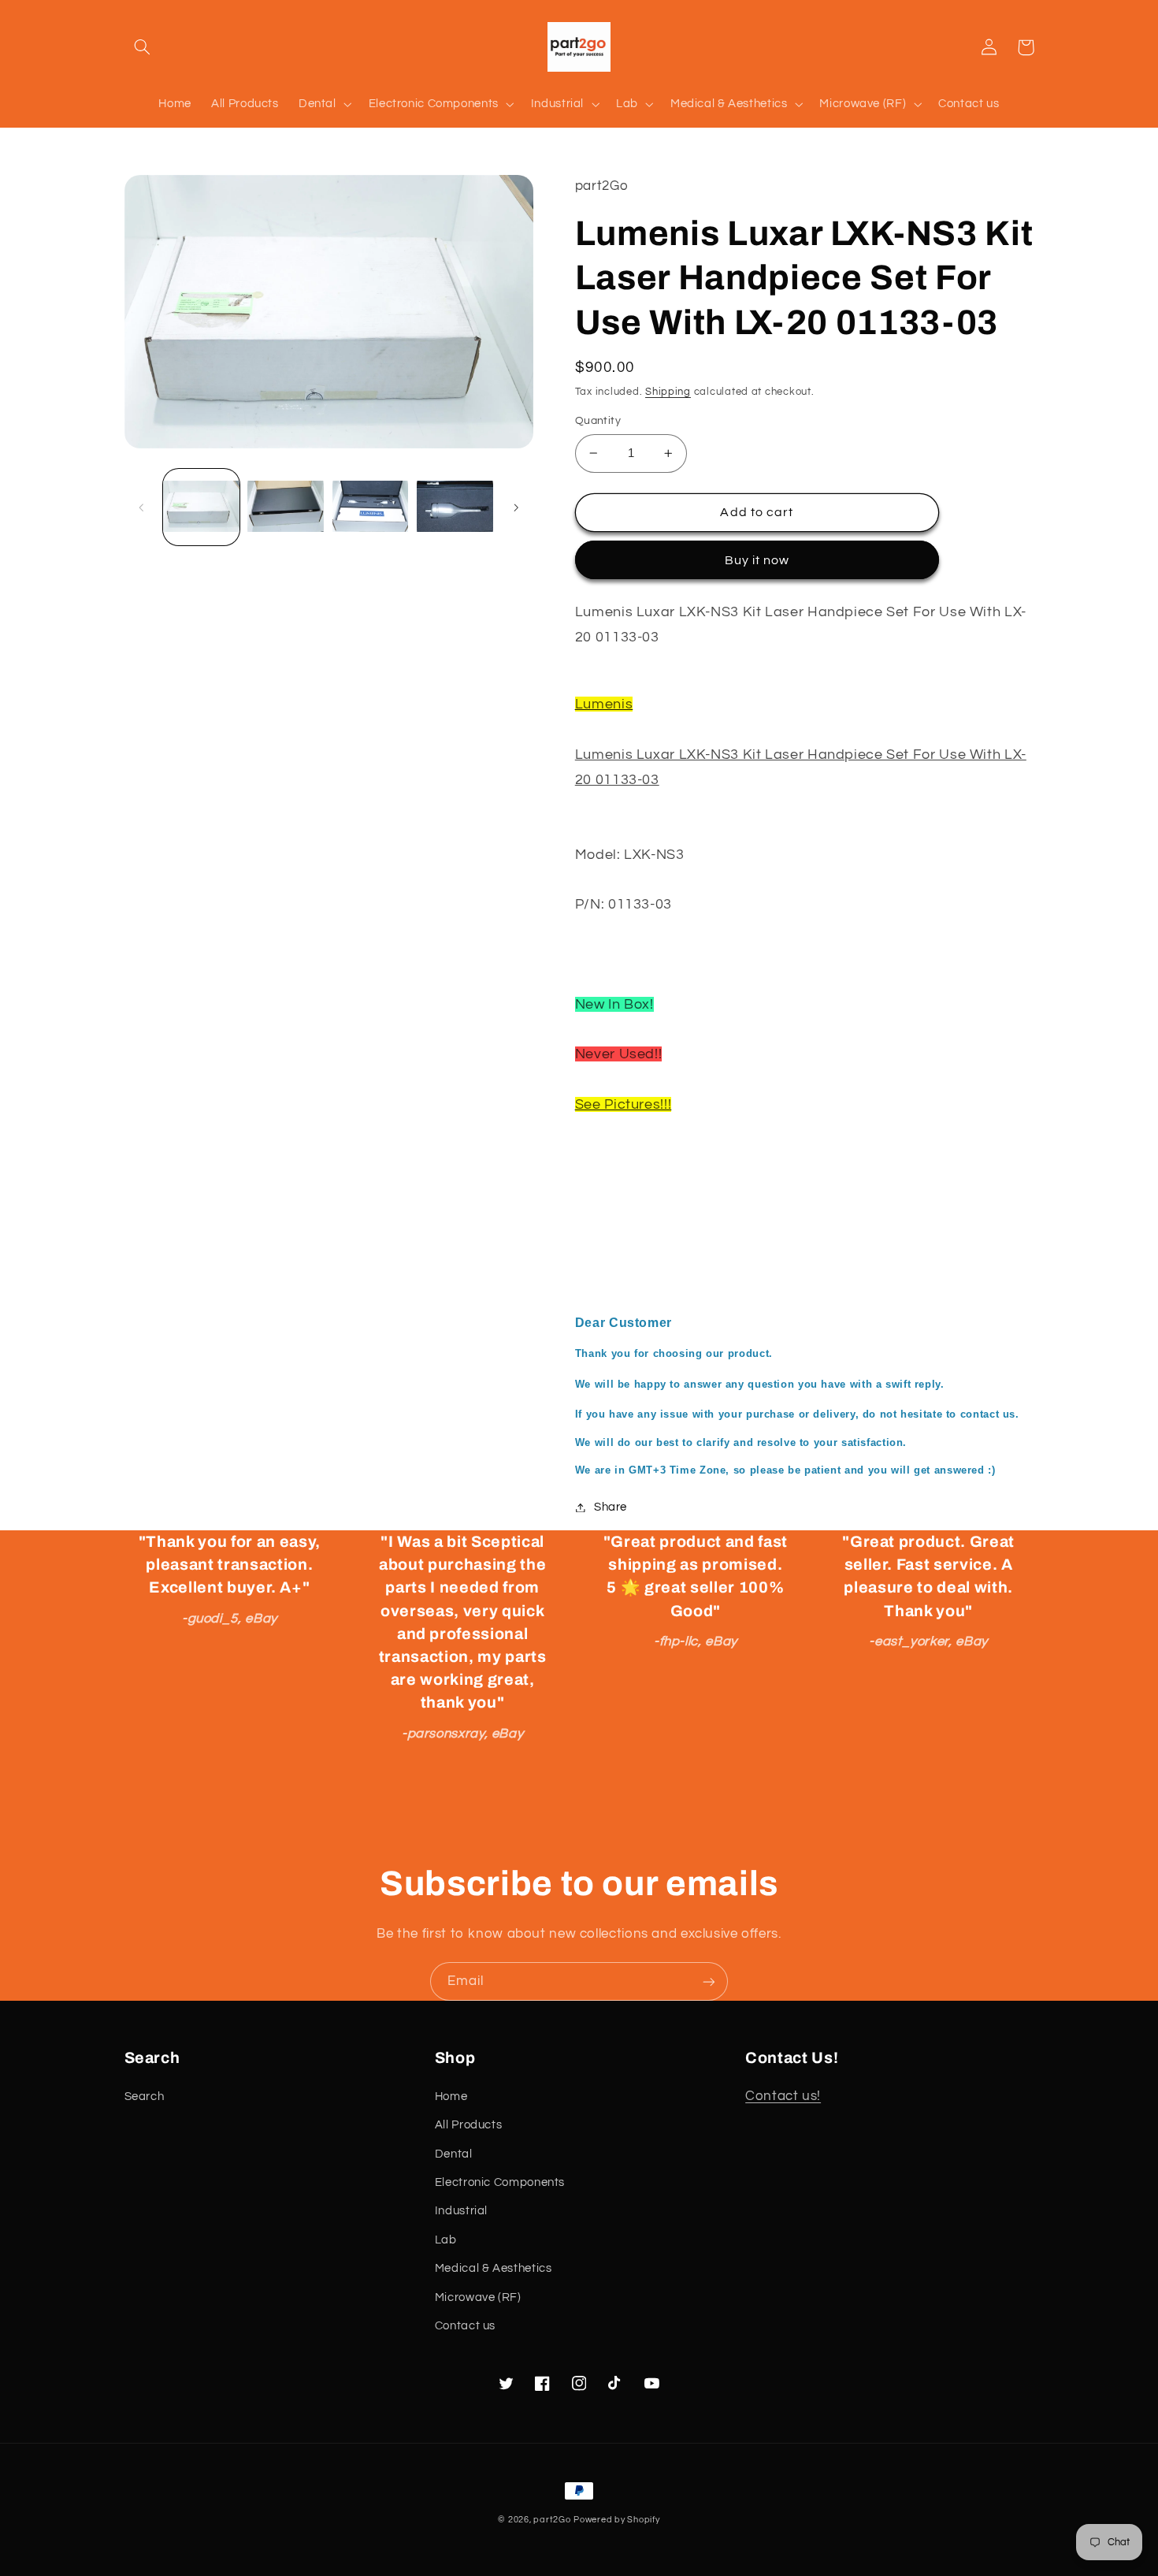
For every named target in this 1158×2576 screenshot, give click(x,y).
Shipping (668, 392)
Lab (446, 2240)
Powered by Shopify (616, 2520)
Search (145, 2096)
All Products (469, 2125)
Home (451, 2096)
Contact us (465, 2326)
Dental (454, 2154)
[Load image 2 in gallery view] (286, 507)
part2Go (552, 2520)
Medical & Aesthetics (494, 2268)
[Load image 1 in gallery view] (201, 507)
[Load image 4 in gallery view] (455, 507)
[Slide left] (142, 507)
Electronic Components (500, 2182)
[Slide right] (516, 507)
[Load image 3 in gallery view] (371, 507)
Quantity (598, 421)
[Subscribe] (709, 1981)
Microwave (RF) (478, 2297)
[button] (143, 47)
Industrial (461, 2211)
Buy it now (757, 560)
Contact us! (783, 2096)
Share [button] (611, 1507)
